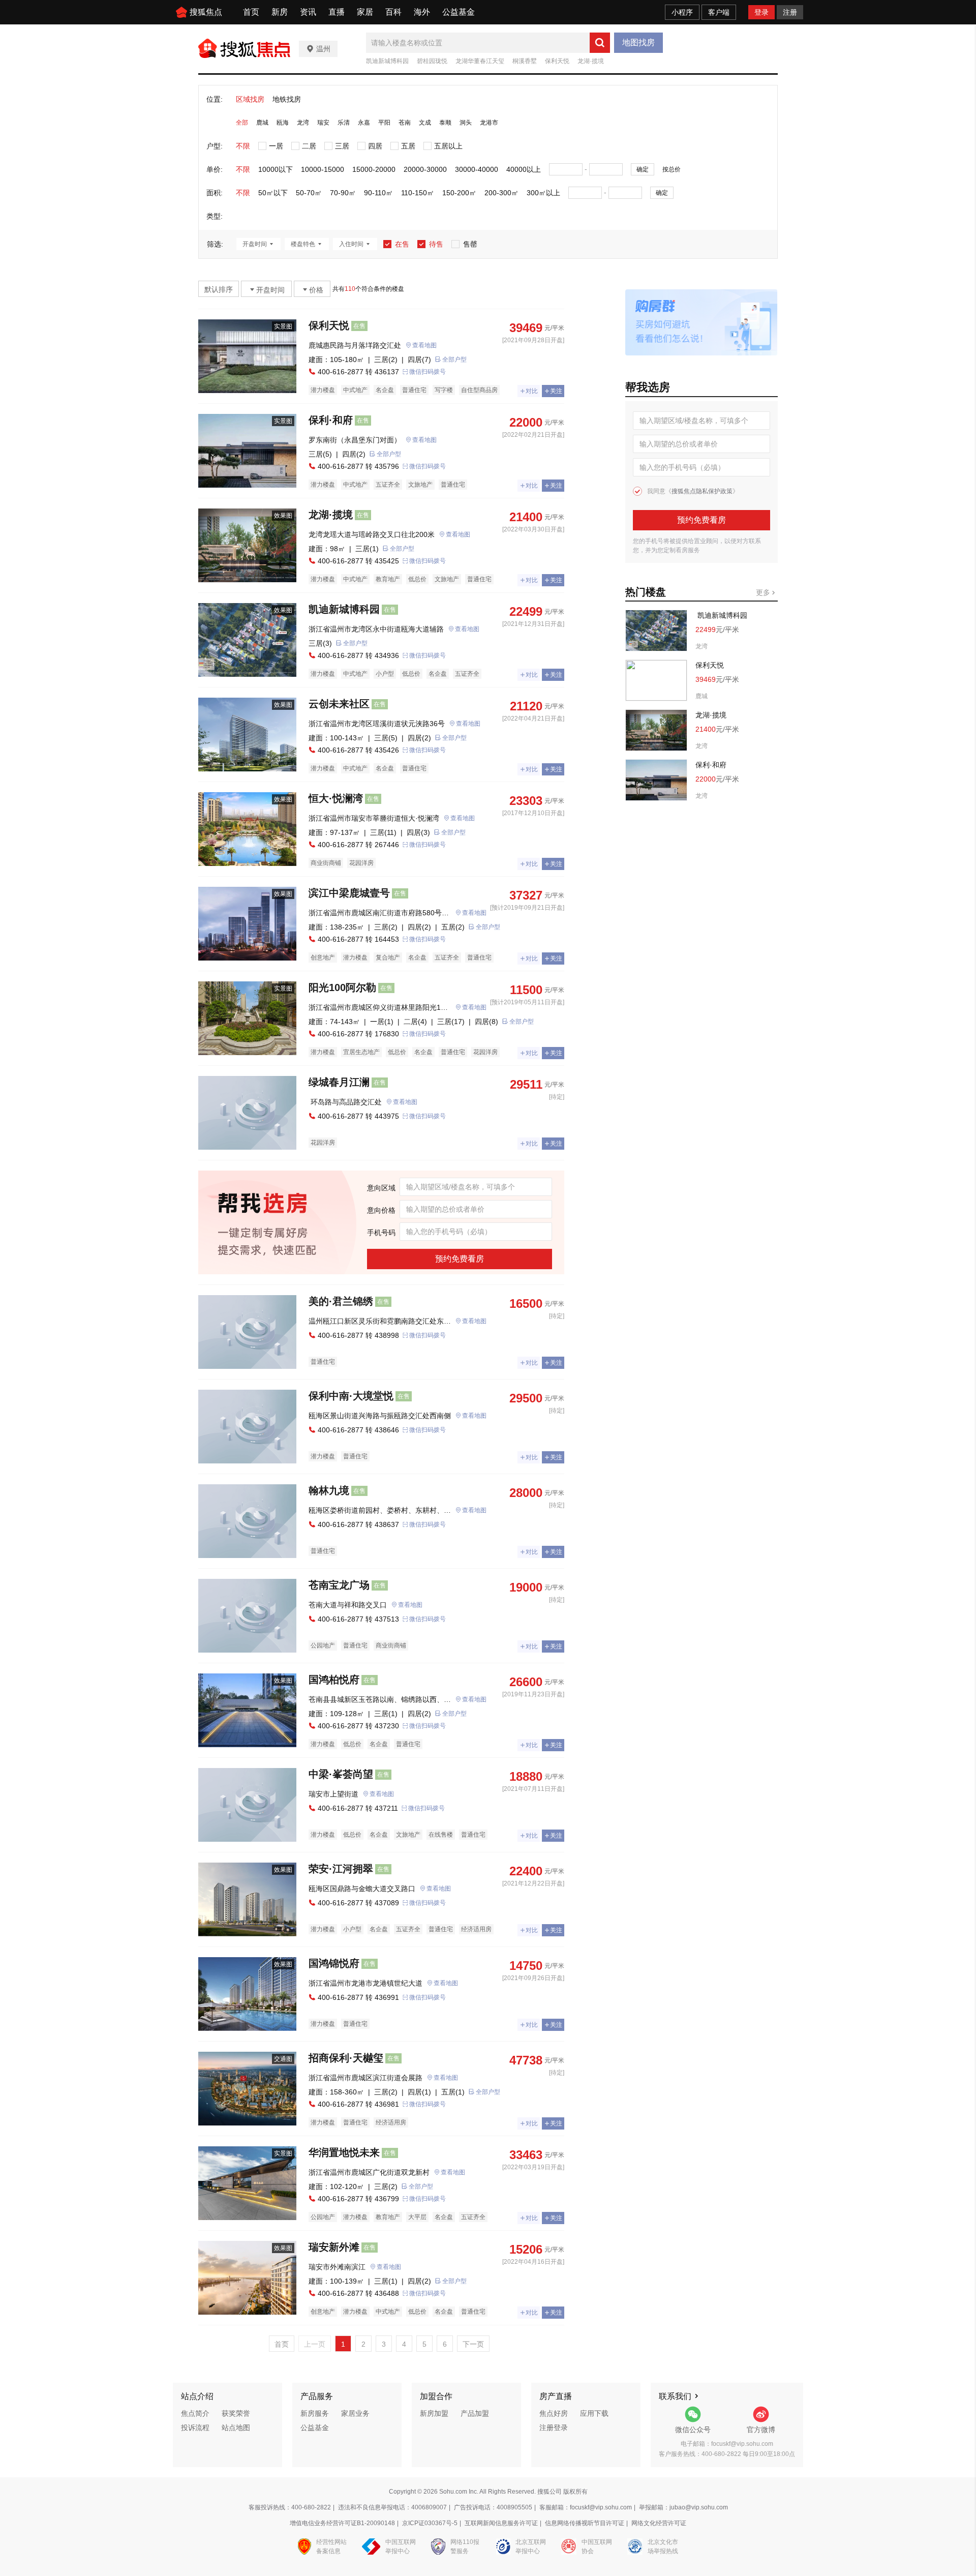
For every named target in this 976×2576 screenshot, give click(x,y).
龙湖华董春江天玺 (480, 61)
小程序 (682, 12)
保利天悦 (557, 61)
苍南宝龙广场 (339, 1585)
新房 (280, 12)
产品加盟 (475, 2413)
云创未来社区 (339, 704)
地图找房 (638, 42)
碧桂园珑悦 (432, 61)
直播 (337, 12)
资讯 (308, 12)
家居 (365, 12)
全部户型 (454, 360)
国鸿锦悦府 (334, 1963)
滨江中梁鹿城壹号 (349, 893)
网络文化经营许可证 (659, 2523)
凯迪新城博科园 (387, 61)
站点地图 (236, 2428)
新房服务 (315, 2413)
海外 (422, 12)
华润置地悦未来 (344, 2152)
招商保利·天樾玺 (346, 2058)
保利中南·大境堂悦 (351, 1396)
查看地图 (424, 345)
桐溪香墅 (525, 61)
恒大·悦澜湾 (336, 798)
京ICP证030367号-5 (430, 2523)
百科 (393, 12)
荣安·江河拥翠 (341, 1869)
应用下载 (594, 2413)
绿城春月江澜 (339, 1082)
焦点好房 (554, 2413)
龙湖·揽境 (591, 61)
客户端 (719, 12)
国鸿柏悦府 (334, 1680)
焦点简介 (195, 2413)
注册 (790, 12)
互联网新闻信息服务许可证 (501, 2523)
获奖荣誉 (236, 2413)
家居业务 (355, 2413)
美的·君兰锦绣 (341, 1301)
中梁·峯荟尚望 (341, 1774)
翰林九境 (329, 1490)
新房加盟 (434, 2413)
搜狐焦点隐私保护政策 (702, 491)
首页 (251, 12)
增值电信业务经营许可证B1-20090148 (342, 2523)
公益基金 (459, 12)
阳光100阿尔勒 (342, 987)
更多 (764, 592)
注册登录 (554, 2428)
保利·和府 (331, 420)
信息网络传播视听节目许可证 (585, 2523)
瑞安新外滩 (334, 2247)
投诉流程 (195, 2428)
